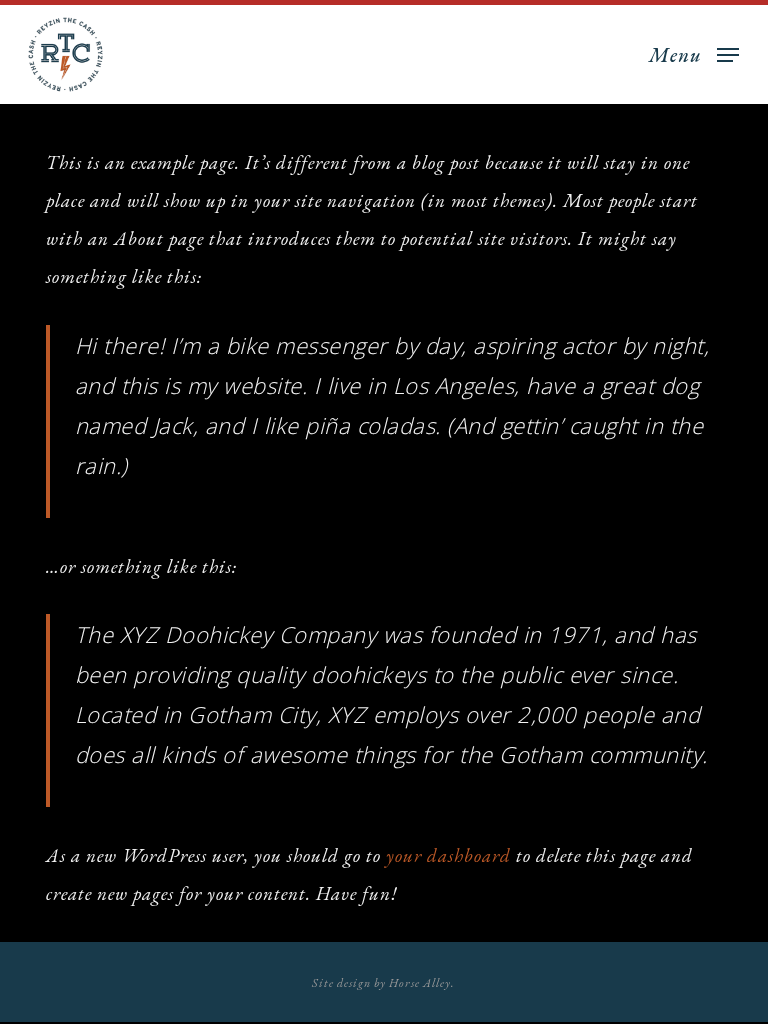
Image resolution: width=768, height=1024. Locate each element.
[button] (694, 51)
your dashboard (448, 855)
